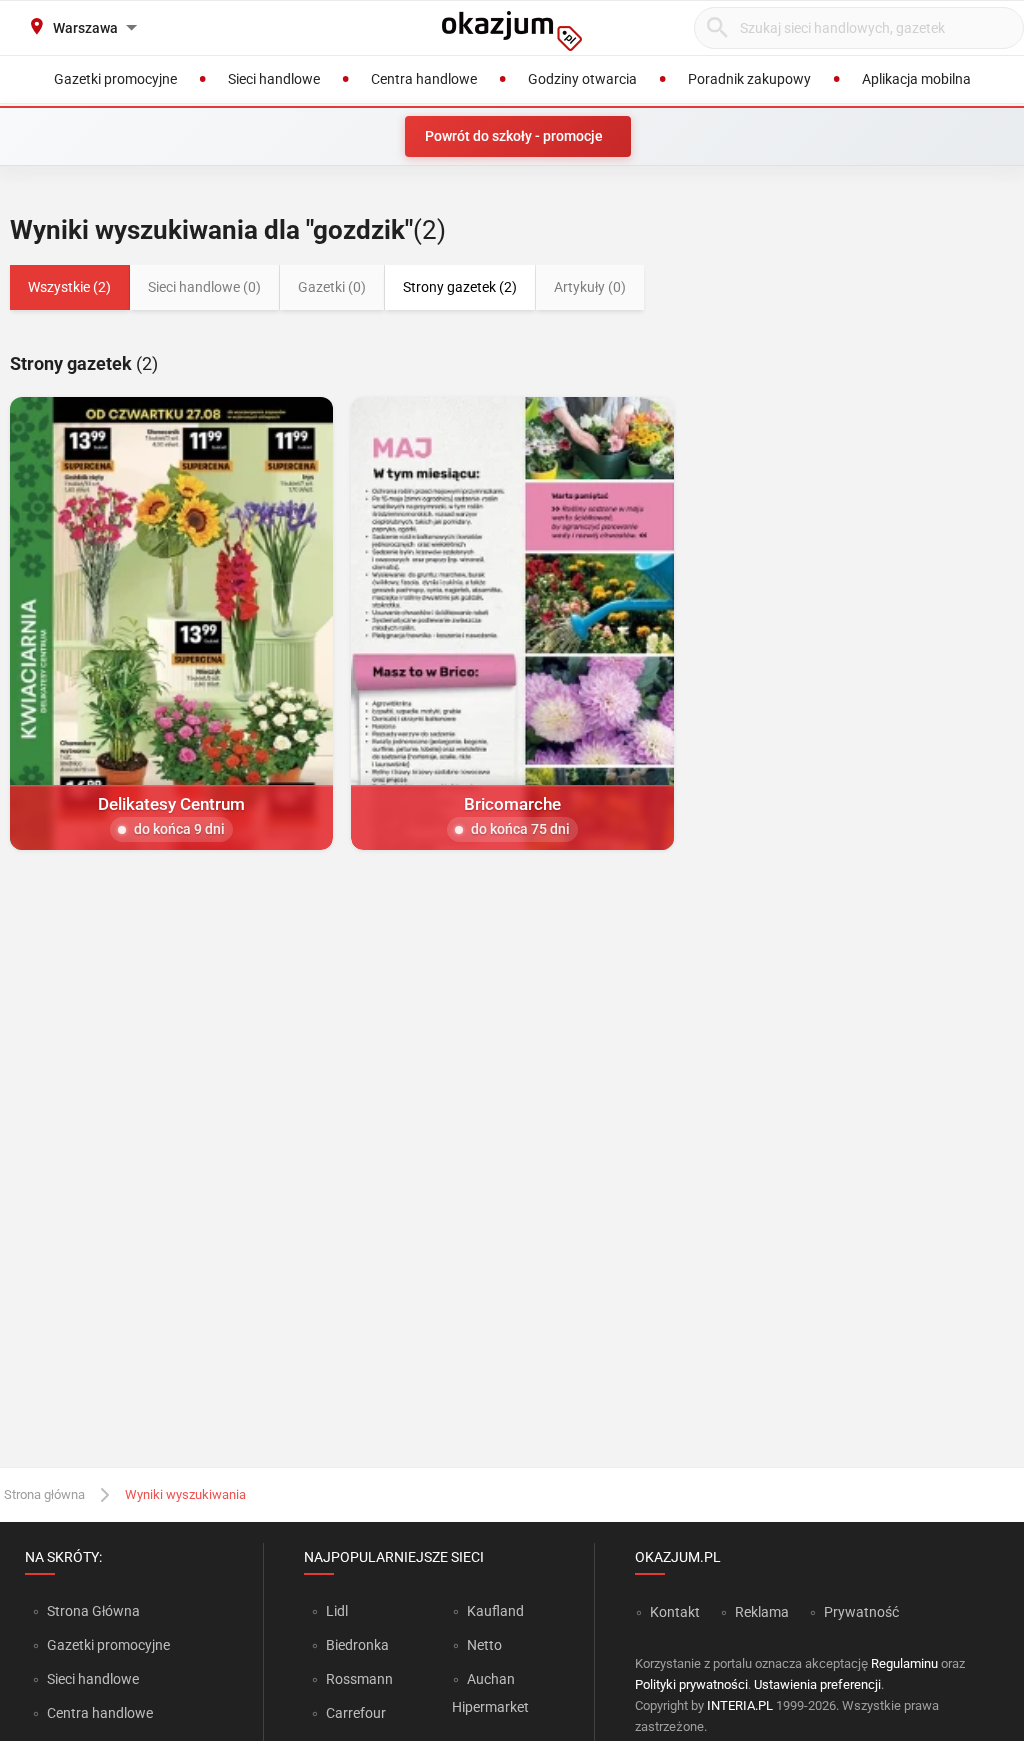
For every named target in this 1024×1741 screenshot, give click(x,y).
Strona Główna (93, 1611)
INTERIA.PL (740, 1705)
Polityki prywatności (691, 1684)
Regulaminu (904, 1663)
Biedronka (357, 1645)
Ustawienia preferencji (817, 1684)
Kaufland (495, 1611)
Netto (484, 1645)
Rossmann (359, 1679)
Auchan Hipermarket (490, 1693)
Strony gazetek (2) (460, 287)
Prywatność (861, 1612)
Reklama (762, 1612)
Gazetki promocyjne (108, 1645)
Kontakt (675, 1612)
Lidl (337, 1611)
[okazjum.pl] (512, 31)
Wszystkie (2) (69, 287)
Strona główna (44, 1494)
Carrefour (356, 1713)
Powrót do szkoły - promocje (514, 136)
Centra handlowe (100, 1713)
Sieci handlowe (93, 1679)
